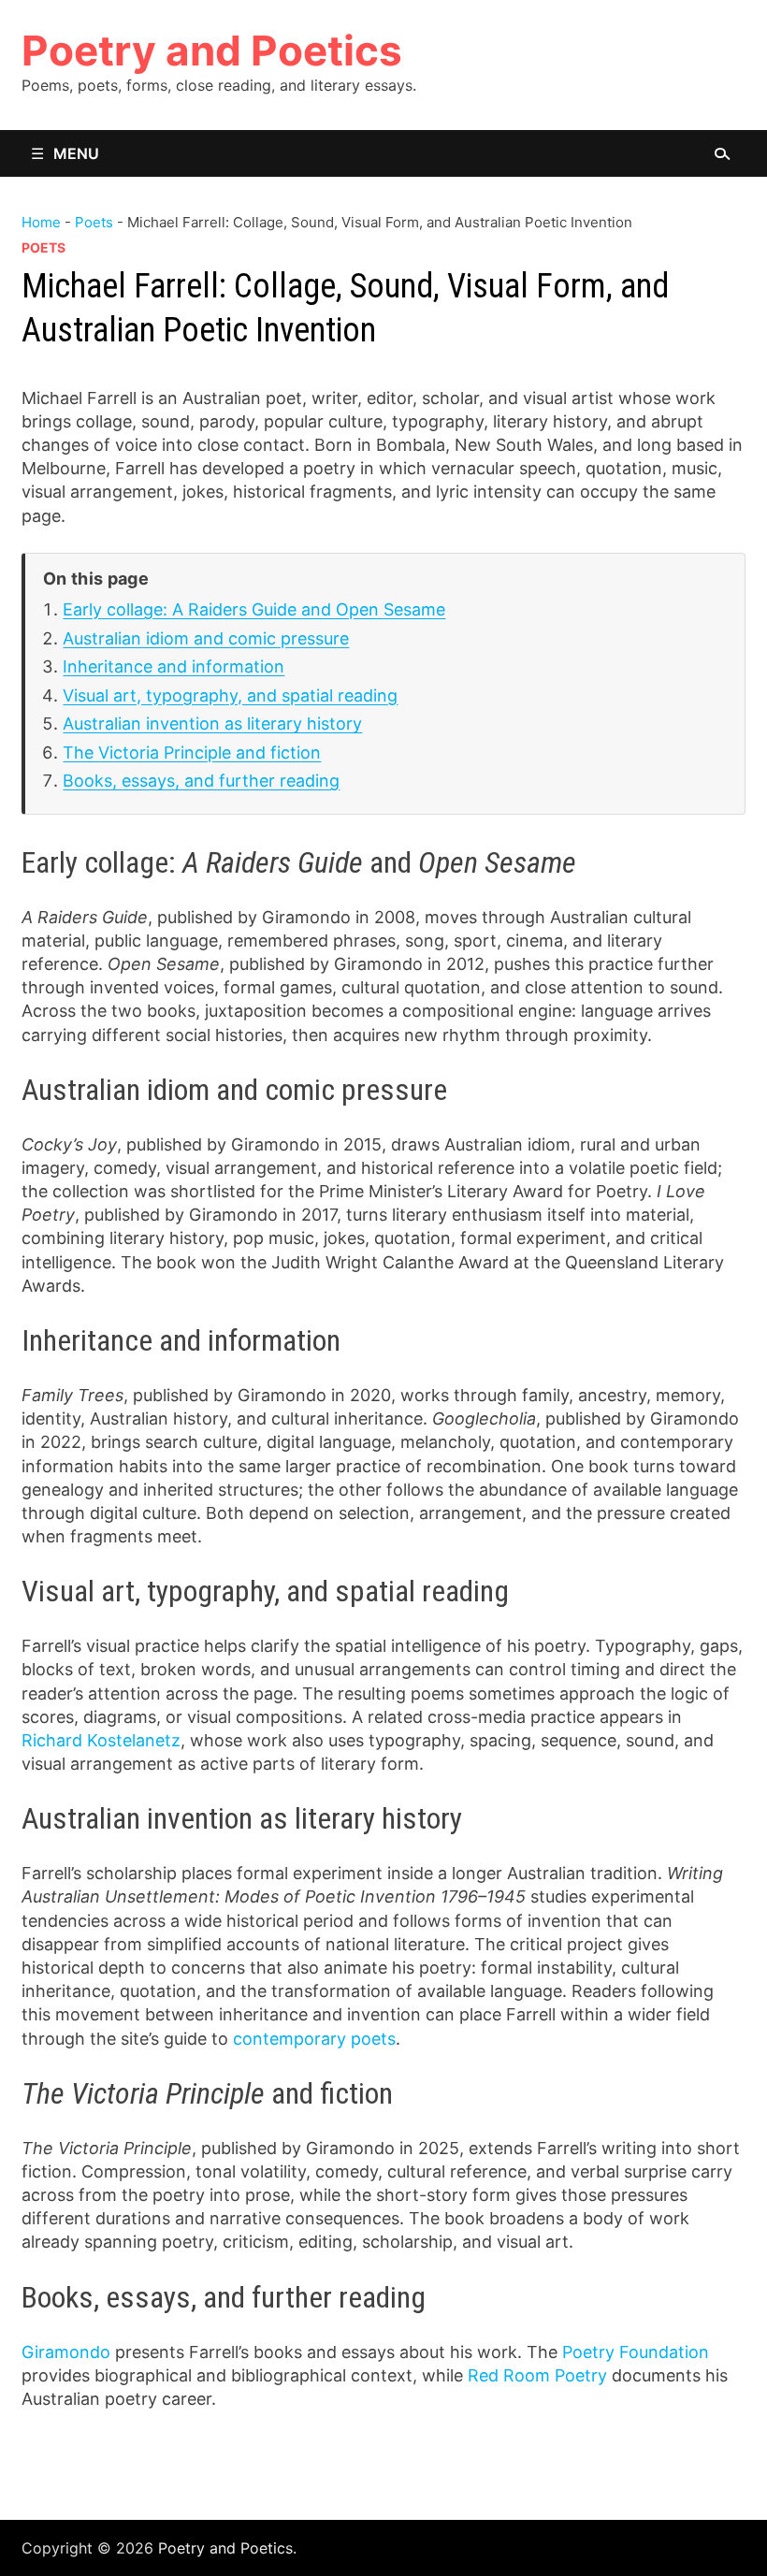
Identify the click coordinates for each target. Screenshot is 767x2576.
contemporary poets (314, 2039)
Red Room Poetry (537, 2375)
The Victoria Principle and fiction (192, 753)
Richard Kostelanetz (101, 1740)
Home (41, 222)
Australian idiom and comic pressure (206, 638)
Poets (94, 222)
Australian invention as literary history (212, 724)
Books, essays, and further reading (201, 781)
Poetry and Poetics (212, 51)
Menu (76, 153)
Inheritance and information (174, 666)
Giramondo (66, 2352)
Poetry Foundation (636, 2352)
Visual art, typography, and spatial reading (230, 695)
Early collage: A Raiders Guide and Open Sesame (254, 609)
